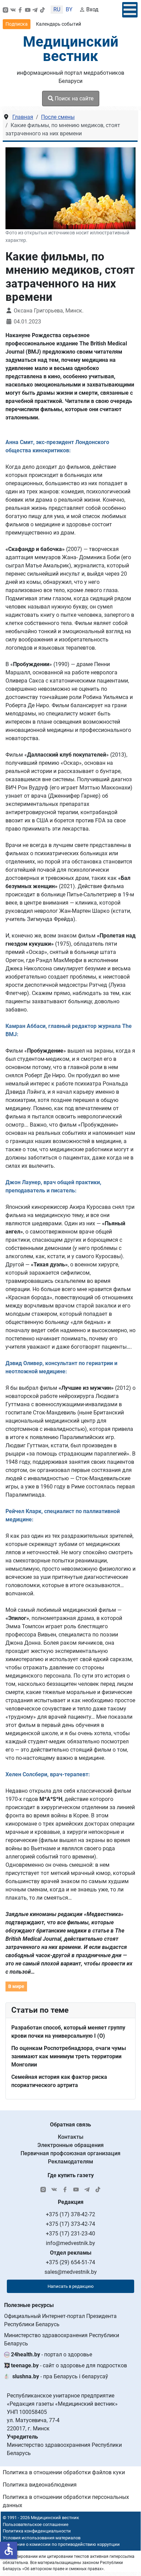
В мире (16, 1986)
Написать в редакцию (71, 2286)
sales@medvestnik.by (71, 2272)
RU (57, 9)
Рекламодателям (70, 2162)
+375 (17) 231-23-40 (70, 2234)
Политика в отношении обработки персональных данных (66, 2501)
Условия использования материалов (42, 2538)
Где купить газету (71, 2175)
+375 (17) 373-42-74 (70, 2224)
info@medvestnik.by (70, 2243)
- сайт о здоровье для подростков (69, 2365)
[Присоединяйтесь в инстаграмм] (5, 10)
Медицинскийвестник (71, 49)
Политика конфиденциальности (37, 2531)
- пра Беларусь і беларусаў (60, 2376)
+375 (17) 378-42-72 (70, 2214)
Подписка (17, 24)
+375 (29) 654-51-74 (70, 2262)
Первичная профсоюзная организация (70, 2153)
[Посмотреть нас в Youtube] (28, 10)
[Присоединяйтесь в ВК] (13, 10)
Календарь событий (59, 24)
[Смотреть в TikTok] (42, 10)
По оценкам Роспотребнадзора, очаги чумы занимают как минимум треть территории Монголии (69, 2056)
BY (69, 9)
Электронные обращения (70, 2145)
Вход (92, 9)
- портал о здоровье (52, 2354)
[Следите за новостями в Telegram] (35, 10)
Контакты (71, 2137)
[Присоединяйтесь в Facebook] (20, 10)
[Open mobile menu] (130, 10)
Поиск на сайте (73, 99)
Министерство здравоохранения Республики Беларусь (62, 2339)
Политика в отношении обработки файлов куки (64, 2472)
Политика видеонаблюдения (40, 2485)
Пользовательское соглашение (36, 2524)
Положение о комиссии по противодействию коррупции (60, 2544)
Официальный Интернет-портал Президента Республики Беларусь (60, 2320)
